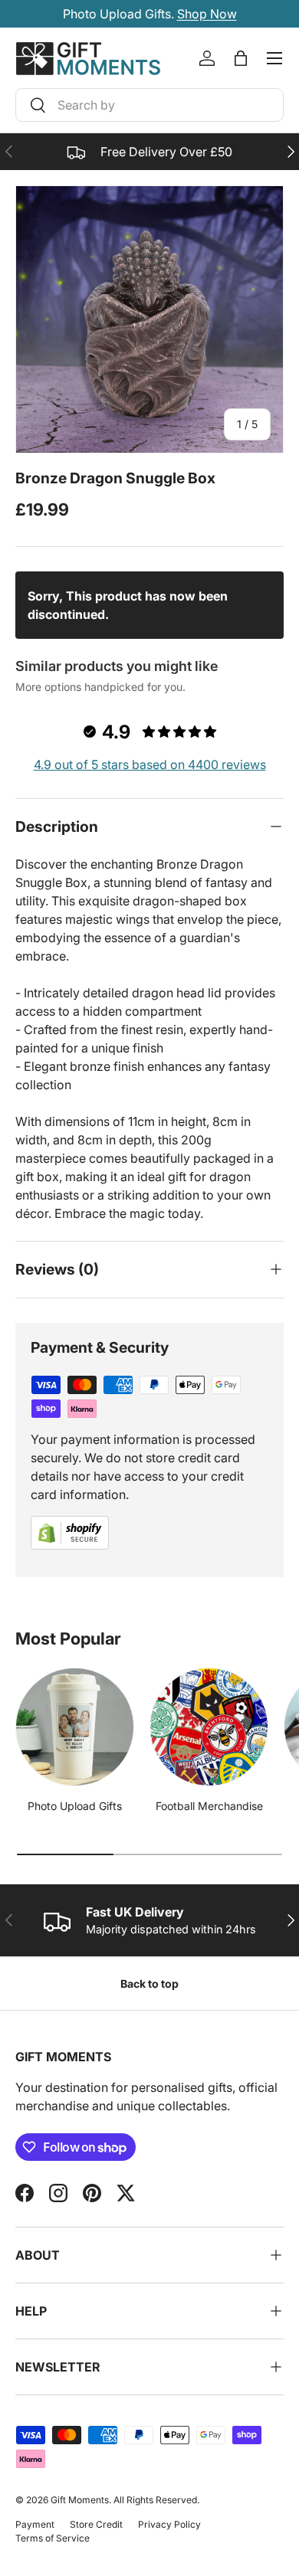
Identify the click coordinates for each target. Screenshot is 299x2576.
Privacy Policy (169, 2524)
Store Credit (96, 2524)
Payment (35, 2524)
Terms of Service (53, 2538)
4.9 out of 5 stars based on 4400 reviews (150, 764)
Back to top (149, 1984)
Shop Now (207, 14)
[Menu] (274, 58)
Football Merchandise (209, 1806)
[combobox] (149, 105)
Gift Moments (80, 2500)
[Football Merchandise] (209, 1727)
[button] (241, 58)
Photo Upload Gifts (75, 1806)
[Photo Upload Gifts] (75, 1727)
